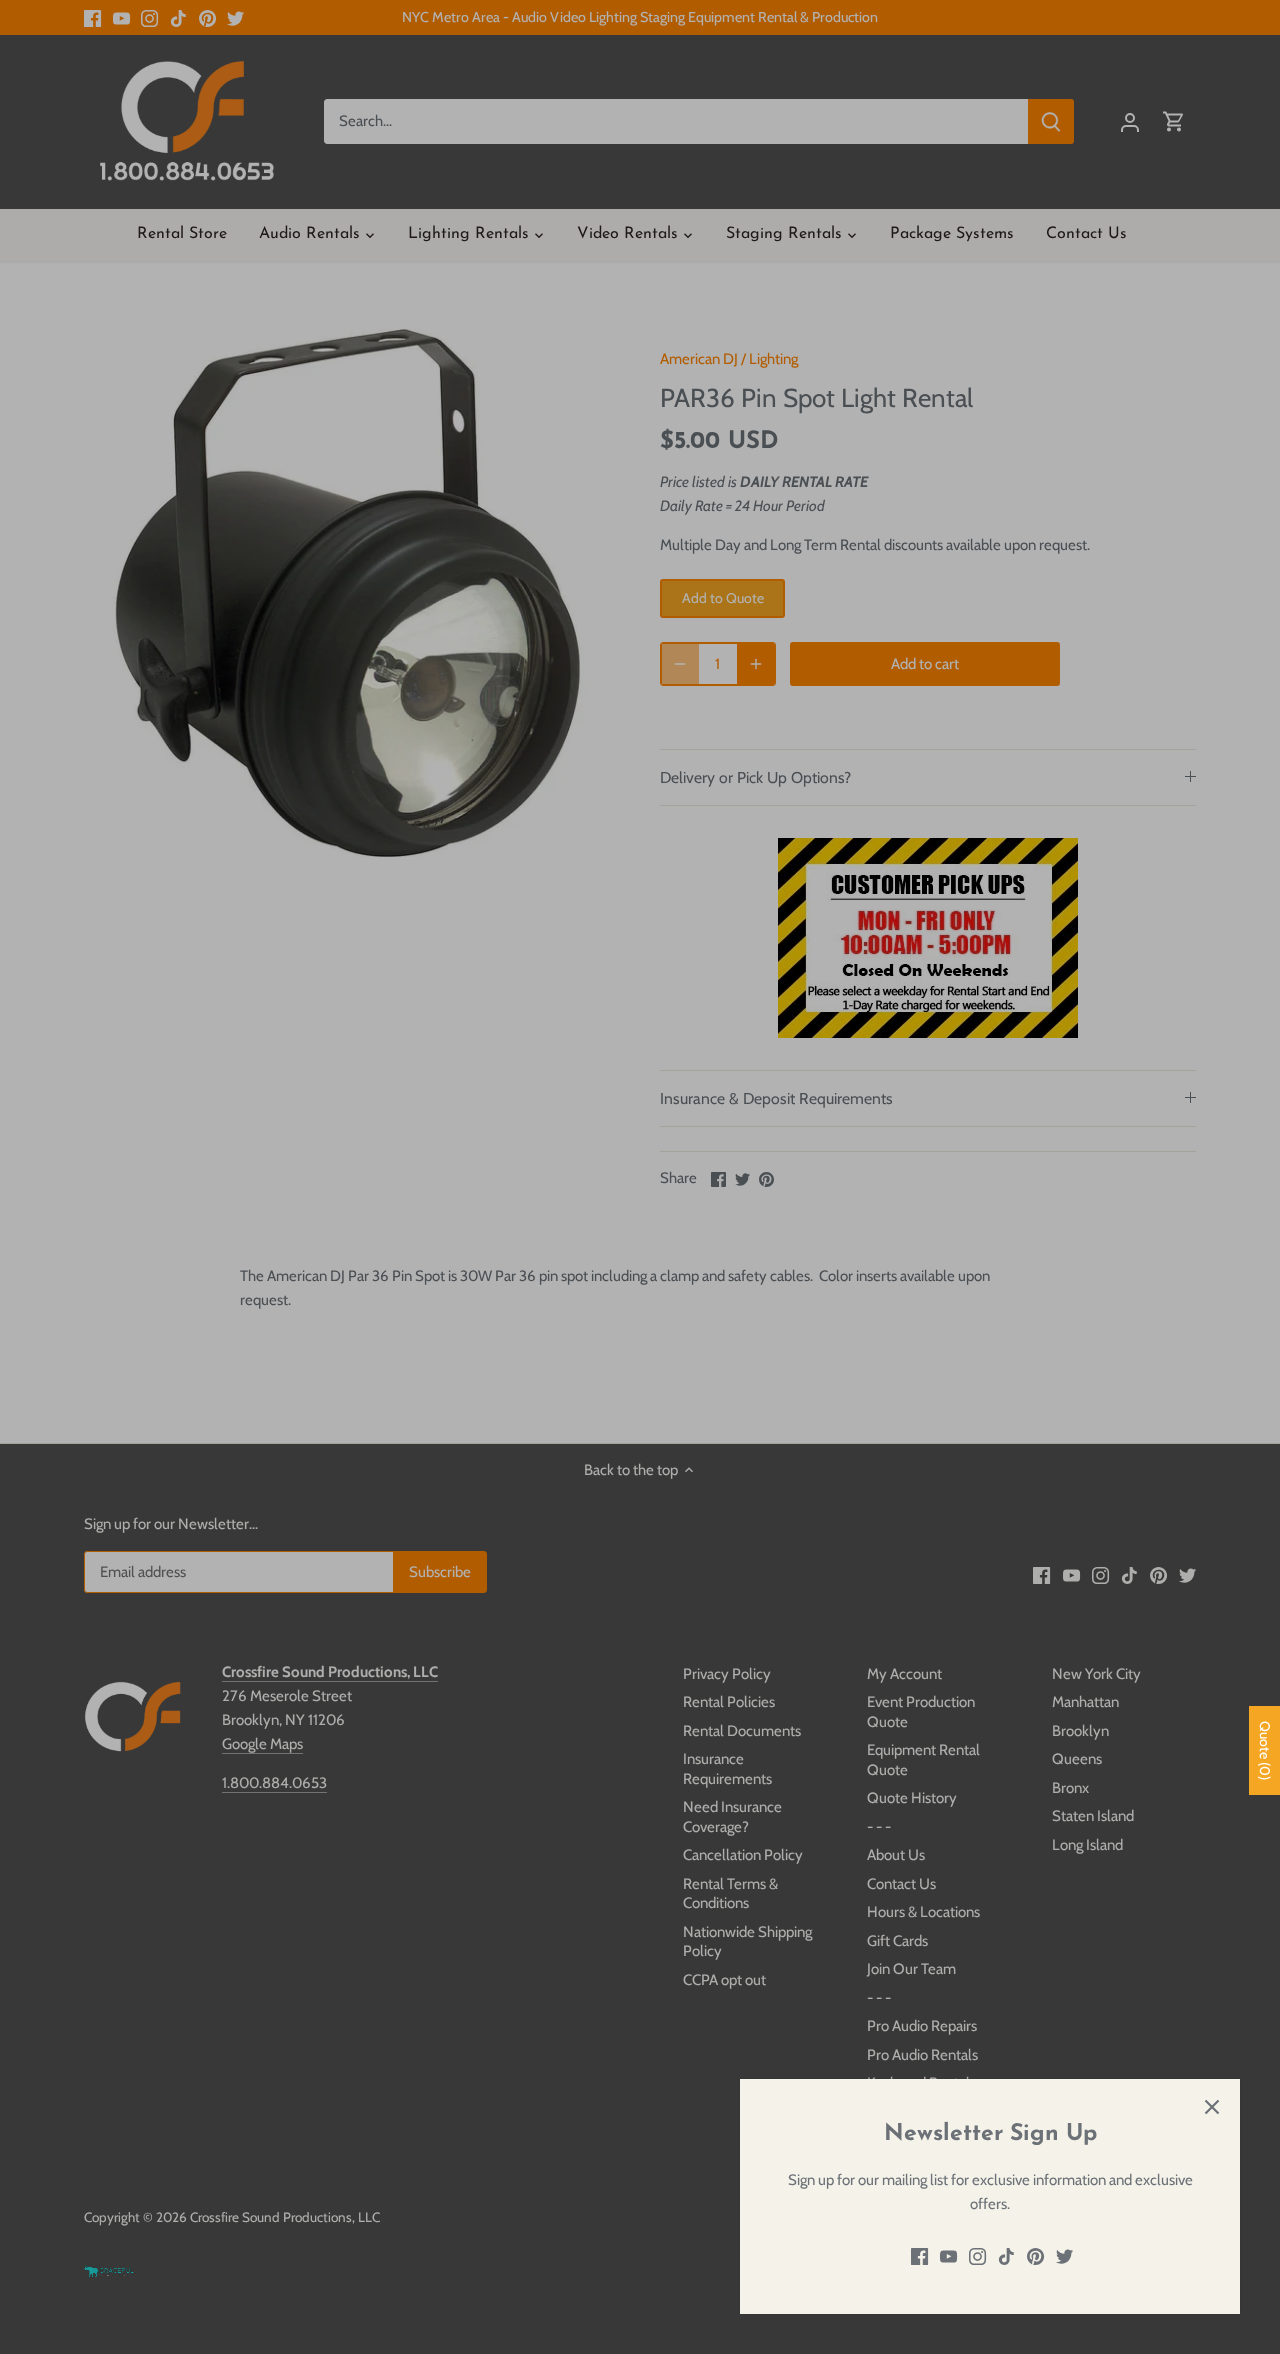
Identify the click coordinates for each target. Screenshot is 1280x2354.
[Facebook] (919, 2256)
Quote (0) (1265, 1750)
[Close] (1212, 2107)
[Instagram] (977, 2256)
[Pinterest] (1035, 2256)
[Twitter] (1064, 2256)
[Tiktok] (1006, 2256)
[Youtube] (948, 2256)
